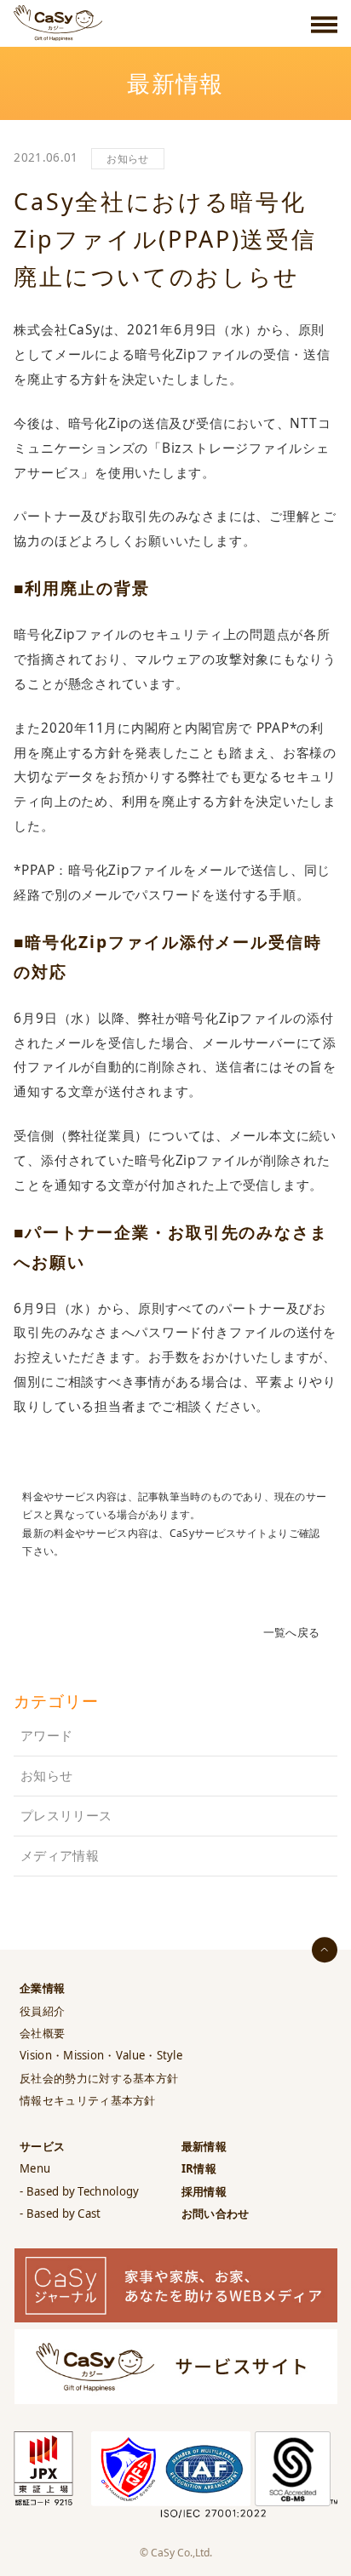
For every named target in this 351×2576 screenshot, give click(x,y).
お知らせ (127, 159)
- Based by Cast (60, 2213)
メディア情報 (60, 1856)
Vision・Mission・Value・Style (101, 2055)
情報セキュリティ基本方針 (88, 2100)
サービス (42, 2146)
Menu (35, 2168)
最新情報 (204, 2146)
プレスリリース (66, 1816)
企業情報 (42, 1988)
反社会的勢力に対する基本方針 (99, 2078)
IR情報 (199, 2168)
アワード (46, 1736)
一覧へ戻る (292, 1632)
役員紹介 (42, 2011)
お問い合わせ (216, 2213)
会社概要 (42, 2033)
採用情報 (204, 2191)
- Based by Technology (79, 2191)
